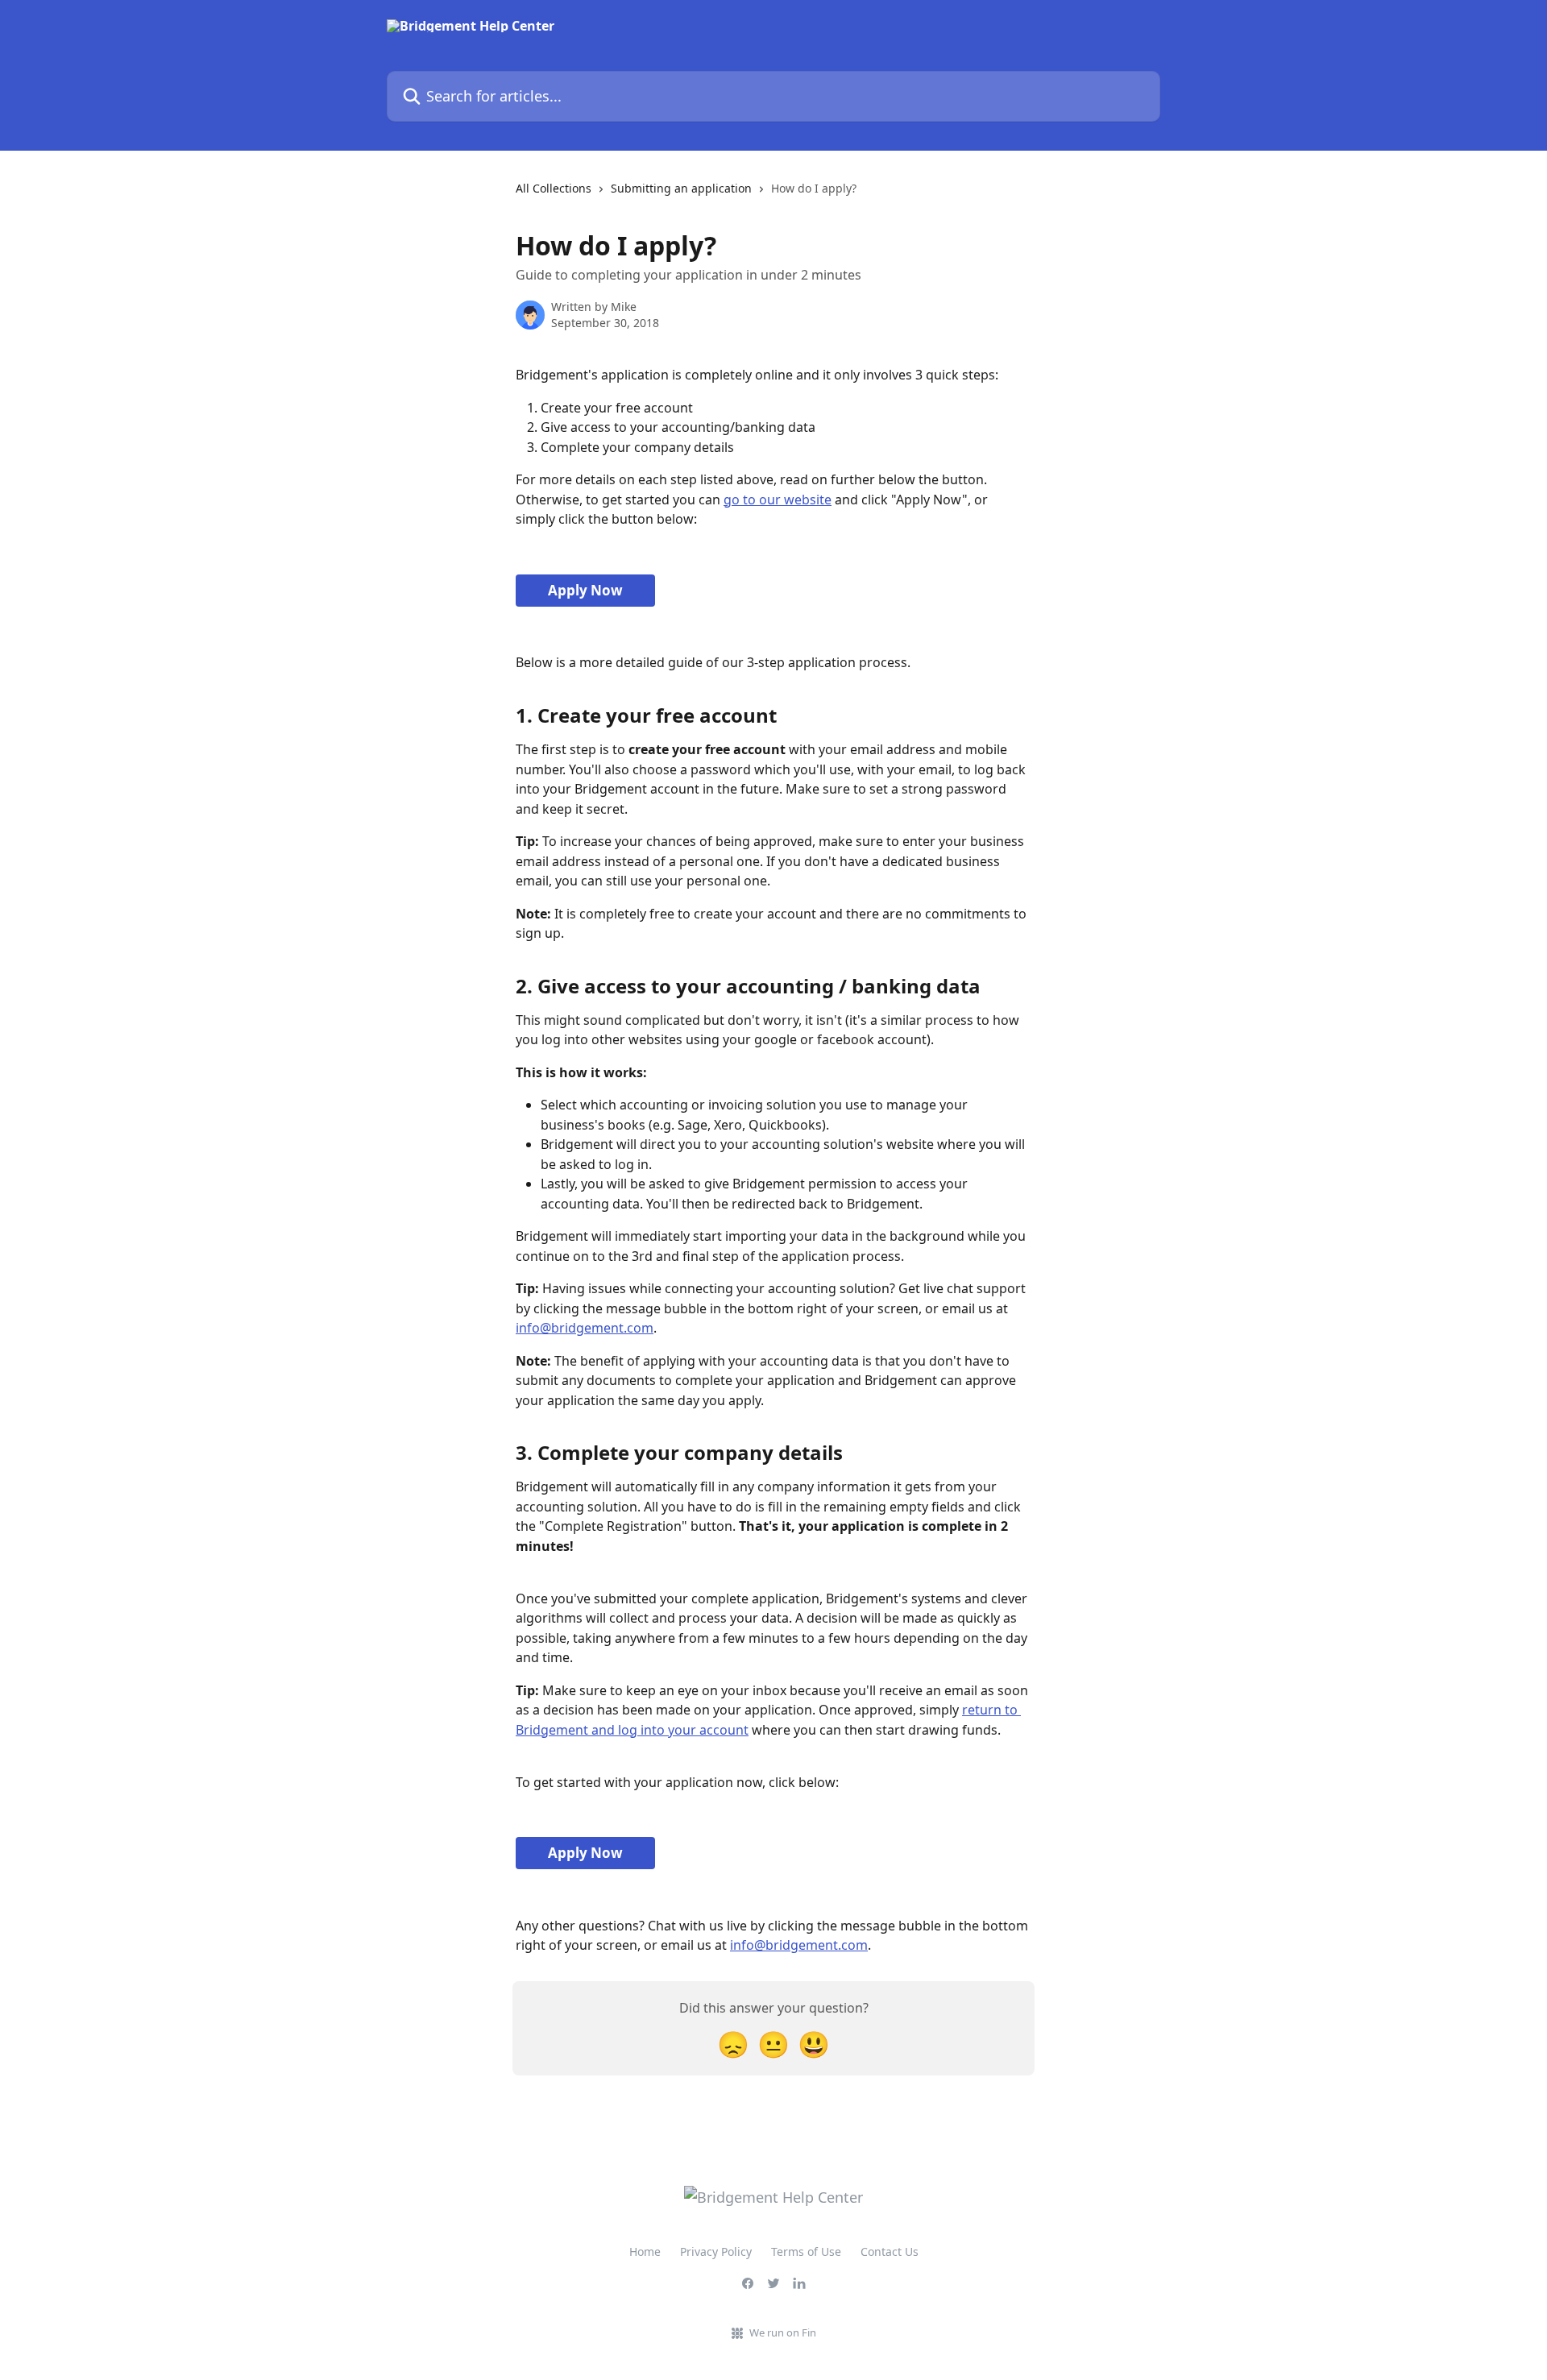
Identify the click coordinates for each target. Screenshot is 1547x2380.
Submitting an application (681, 188)
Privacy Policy (716, 2251)
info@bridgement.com (585, 1328)
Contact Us (890, 2251)
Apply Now (585, 590)
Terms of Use (806, 2251)
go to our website (778, 500)
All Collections (554, 188)
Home (645, 2251)
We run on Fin (783, 2332)
